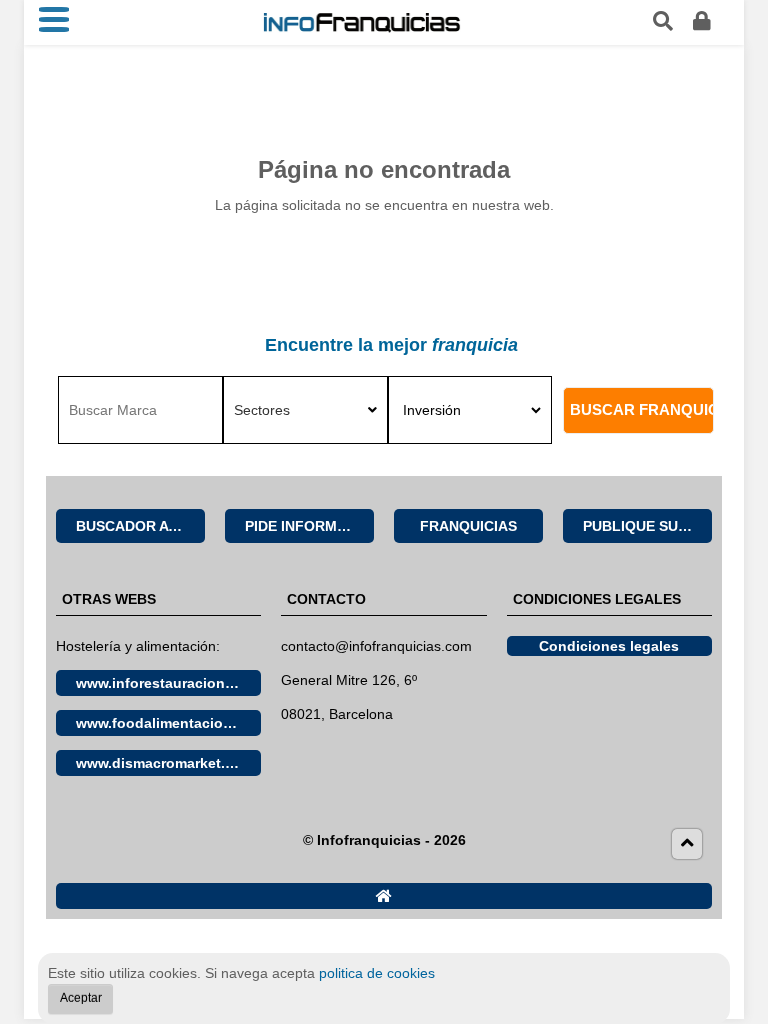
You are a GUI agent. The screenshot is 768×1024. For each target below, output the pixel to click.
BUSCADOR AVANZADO (140, 526)
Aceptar (81, 998)
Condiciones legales (609, 646)
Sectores (262, 410)
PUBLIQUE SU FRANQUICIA (647, 526)
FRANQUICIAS (468, 526)
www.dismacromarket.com (165, 763)
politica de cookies (377, 973)
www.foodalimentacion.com (168, 723)
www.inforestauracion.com (167, 683)
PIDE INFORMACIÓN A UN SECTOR (309, 526)
